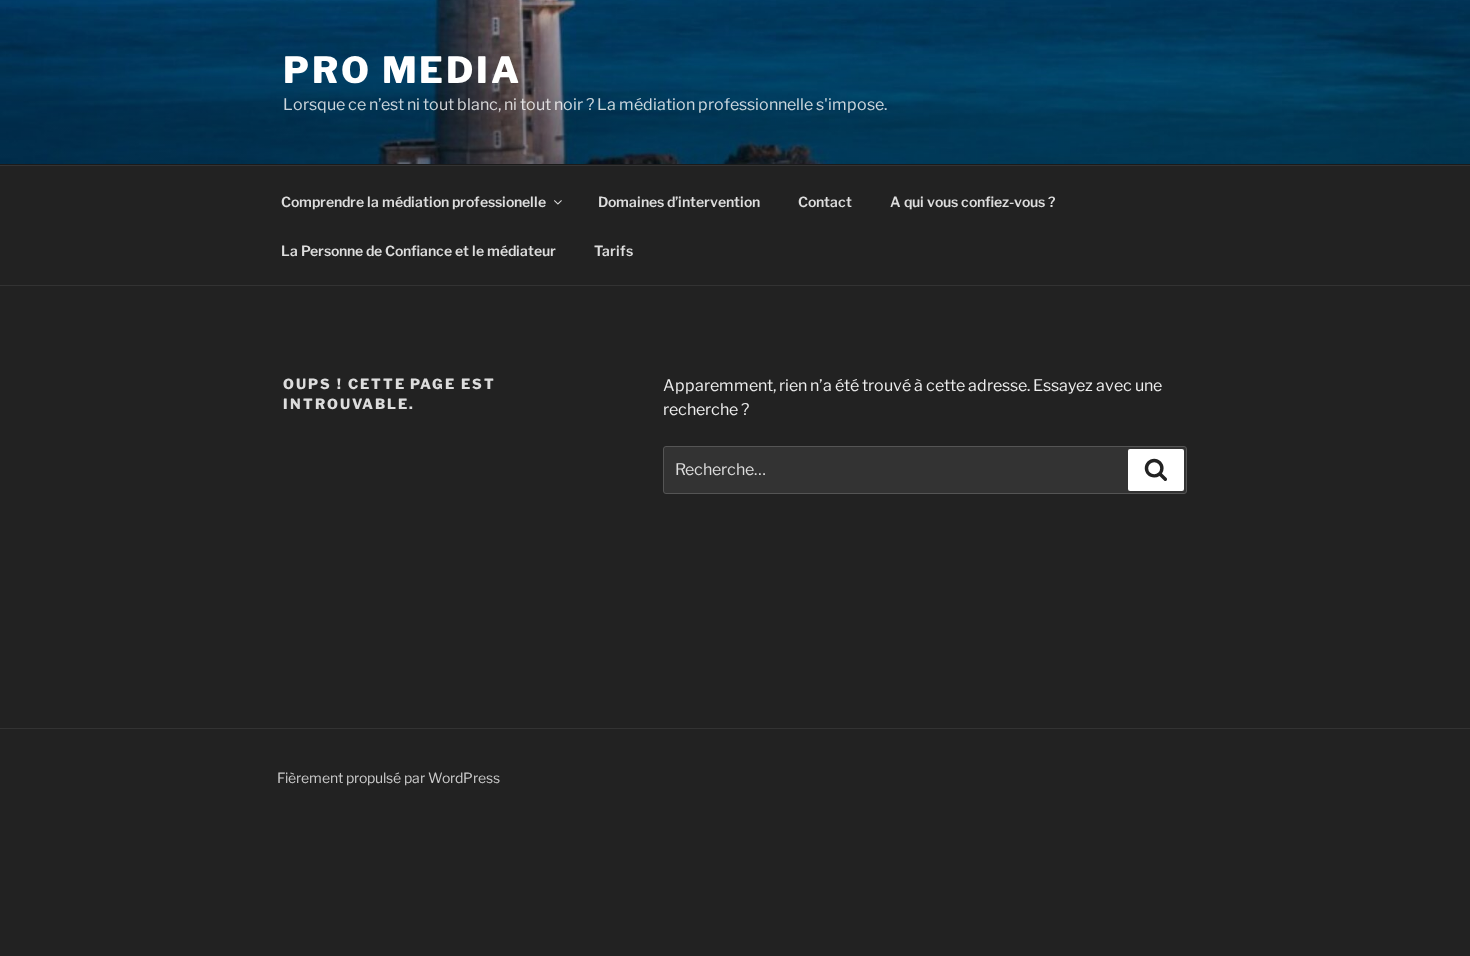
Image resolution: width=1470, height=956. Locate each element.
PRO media (402, 70)
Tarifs (613, 250)
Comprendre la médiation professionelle (413, 201)
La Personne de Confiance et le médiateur (418, 250)
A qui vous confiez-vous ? (972, 201)
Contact (825, 201)
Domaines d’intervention (679, 201)
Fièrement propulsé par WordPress (388, 777)
